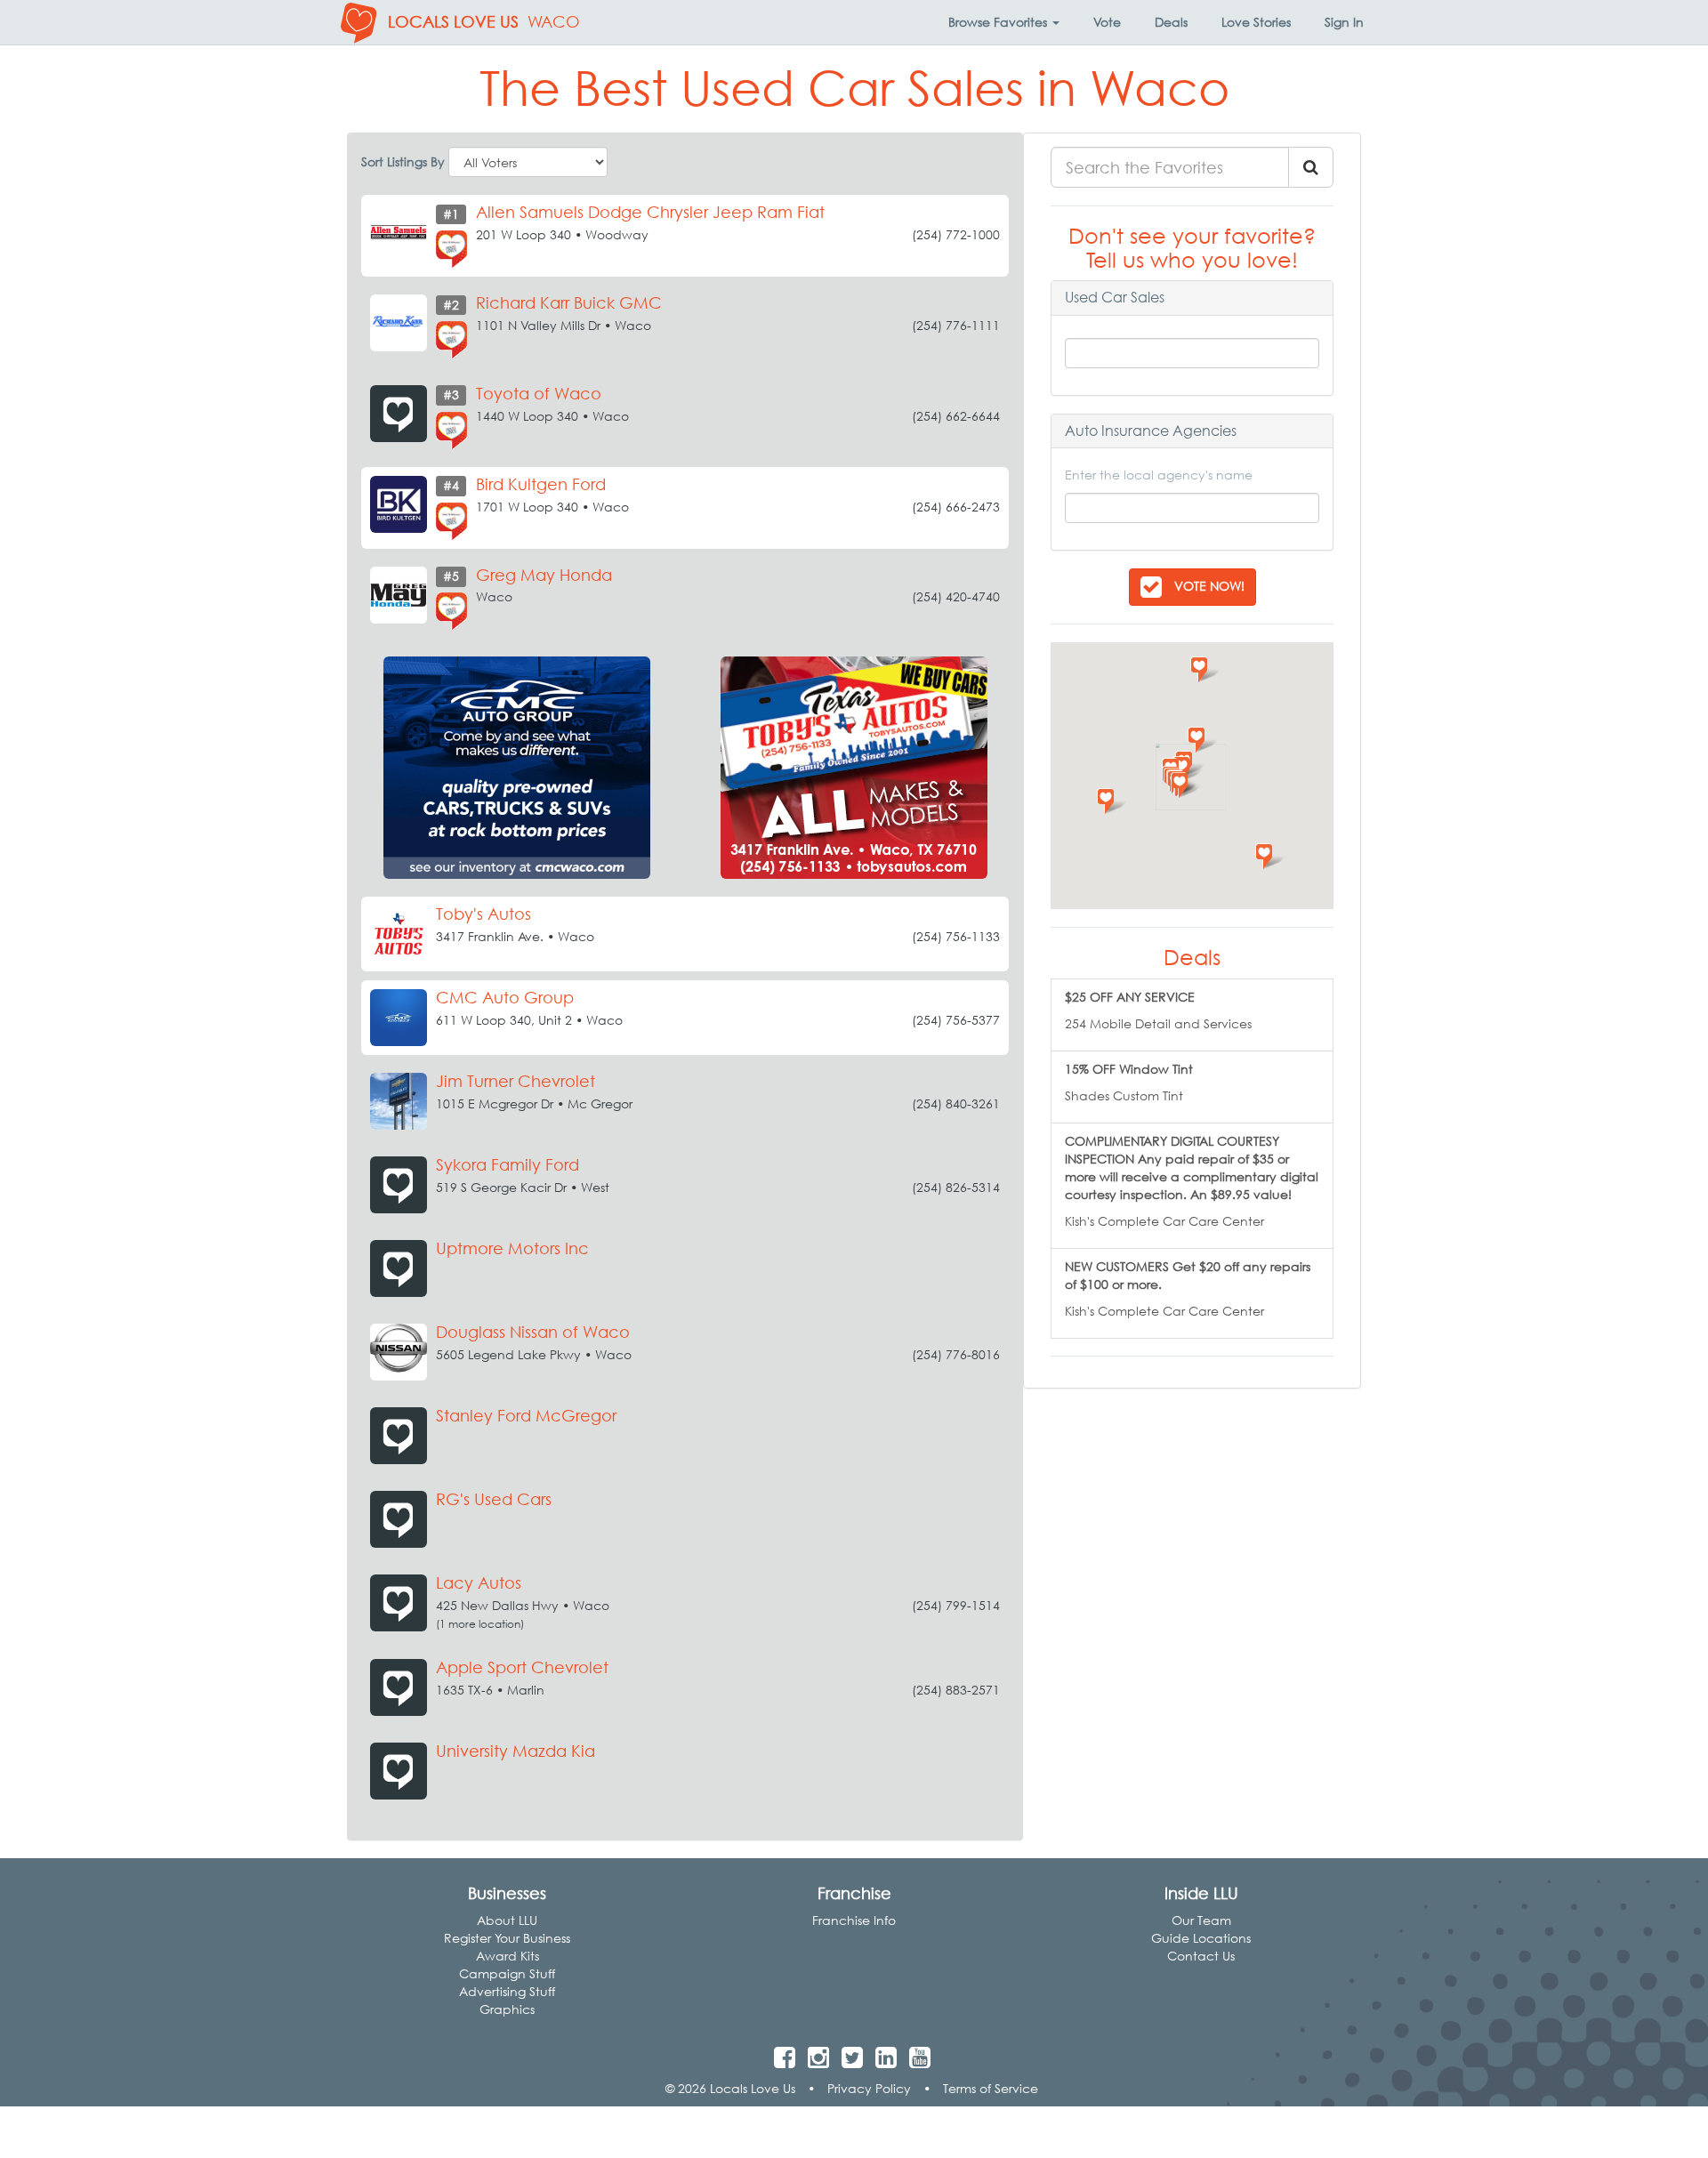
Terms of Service (991, 2088)
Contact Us (1201, 1956)
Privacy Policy (869, 2088)
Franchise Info (854, 1920)
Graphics (507, 2009)
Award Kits (508, 1956)
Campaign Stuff (507, 1973)
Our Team (1201, 1920)
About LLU (507, 1920)
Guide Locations (1201, 1938)
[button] (1004, 22)
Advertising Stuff (507, 1991)
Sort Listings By (403, 161)
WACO (554, 22)
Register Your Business (507, 1938)
